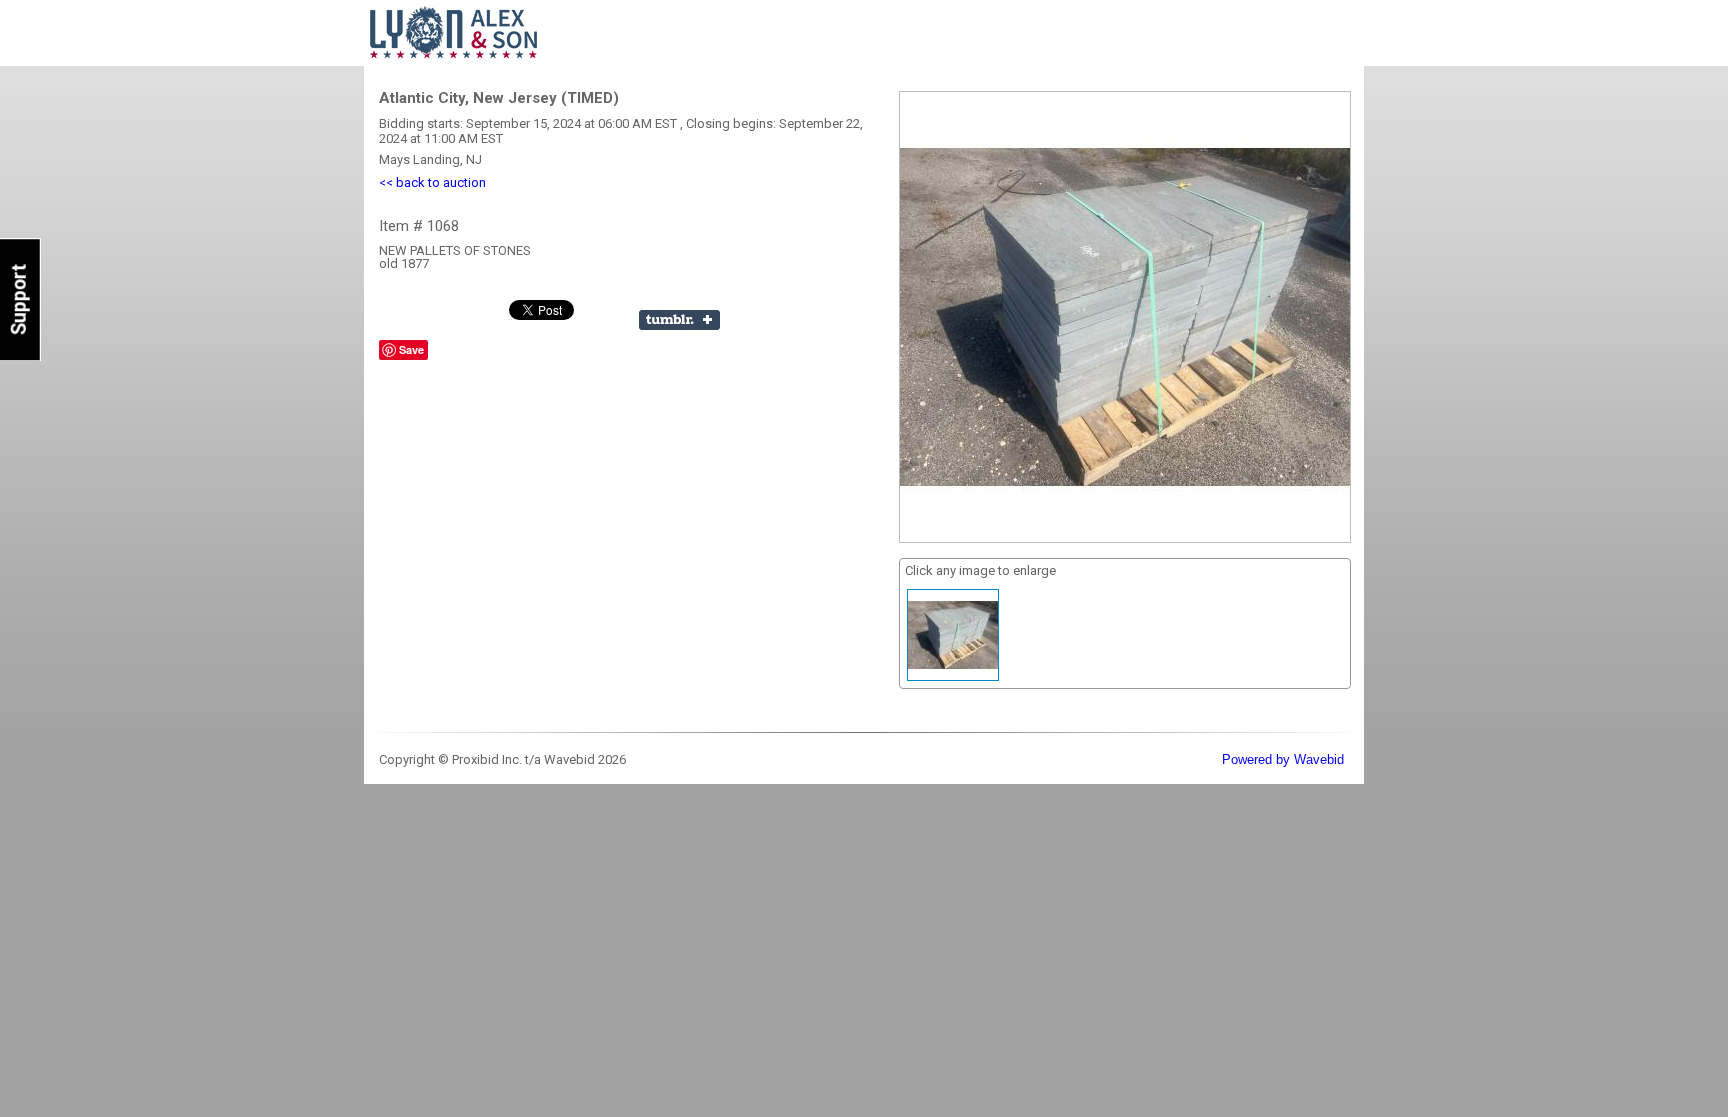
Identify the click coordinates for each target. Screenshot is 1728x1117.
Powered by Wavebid (1283, 759)
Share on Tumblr (679, 320)
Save (411, 349)
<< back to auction (432, 182)
